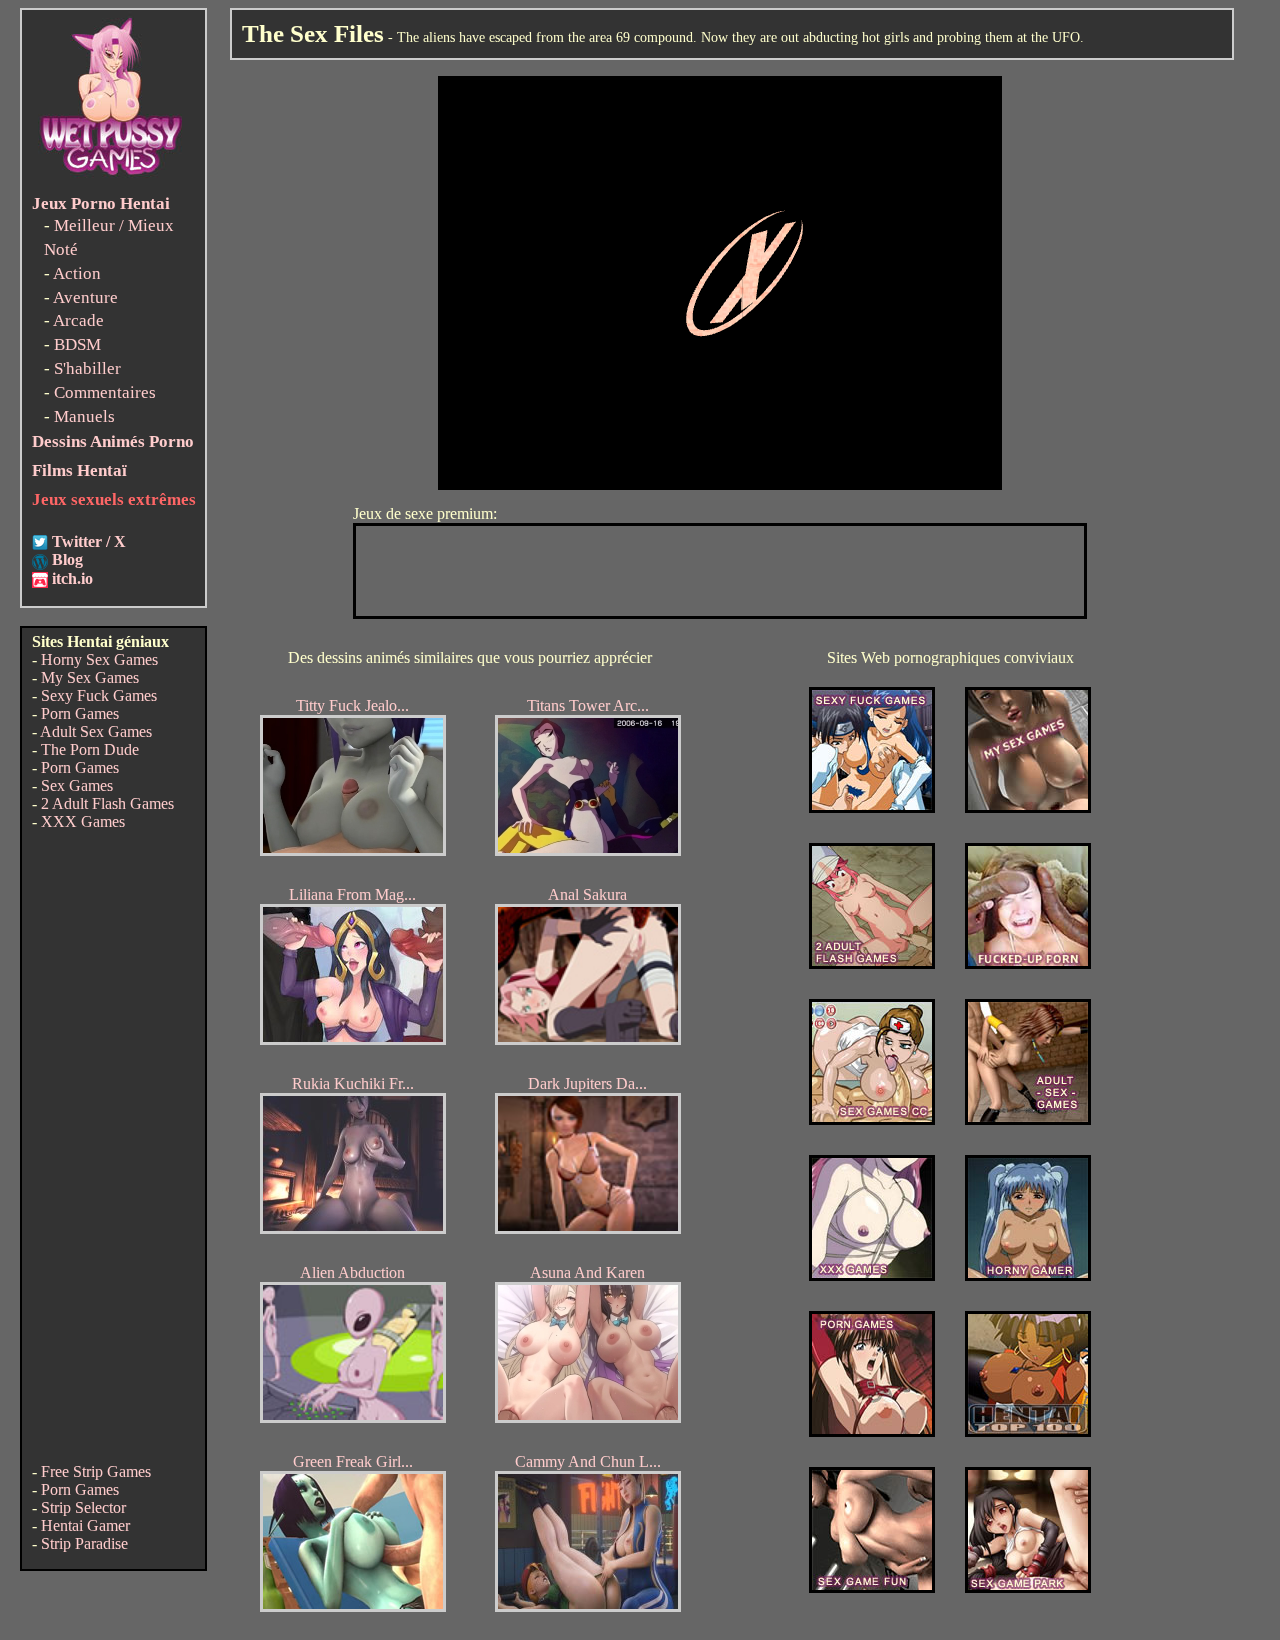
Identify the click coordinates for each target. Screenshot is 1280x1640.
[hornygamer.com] (1028, 1275)
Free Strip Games (96, 1471)
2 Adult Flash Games (107, 803)
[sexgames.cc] (872, 1119)
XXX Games (83, 821)
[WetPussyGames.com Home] (112, 177)
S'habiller (87, 368)
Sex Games (77, 785)
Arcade (78, 320)
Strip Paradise (84, 1543)
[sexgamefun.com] (872, 1587)
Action (77, 273)
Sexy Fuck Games (99, 695)
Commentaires (105, 392)
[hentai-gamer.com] (1028, 1431)
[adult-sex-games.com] (1028, 1119)
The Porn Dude (90, 749)
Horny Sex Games (99, 659)
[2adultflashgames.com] (872, 963)
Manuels (84, 416)
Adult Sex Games (96, 731)
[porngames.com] (872, 1431)
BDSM (77, 344)
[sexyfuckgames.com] (872, 807)
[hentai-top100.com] (1028, 963)
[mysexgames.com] (1028, 807)
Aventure (85, 297)
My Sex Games (90, 677)
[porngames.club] (1028, 1587)
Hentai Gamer (85, 1525)
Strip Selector (83, 1507)
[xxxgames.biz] (872, 1275)
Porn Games (80, 713)
